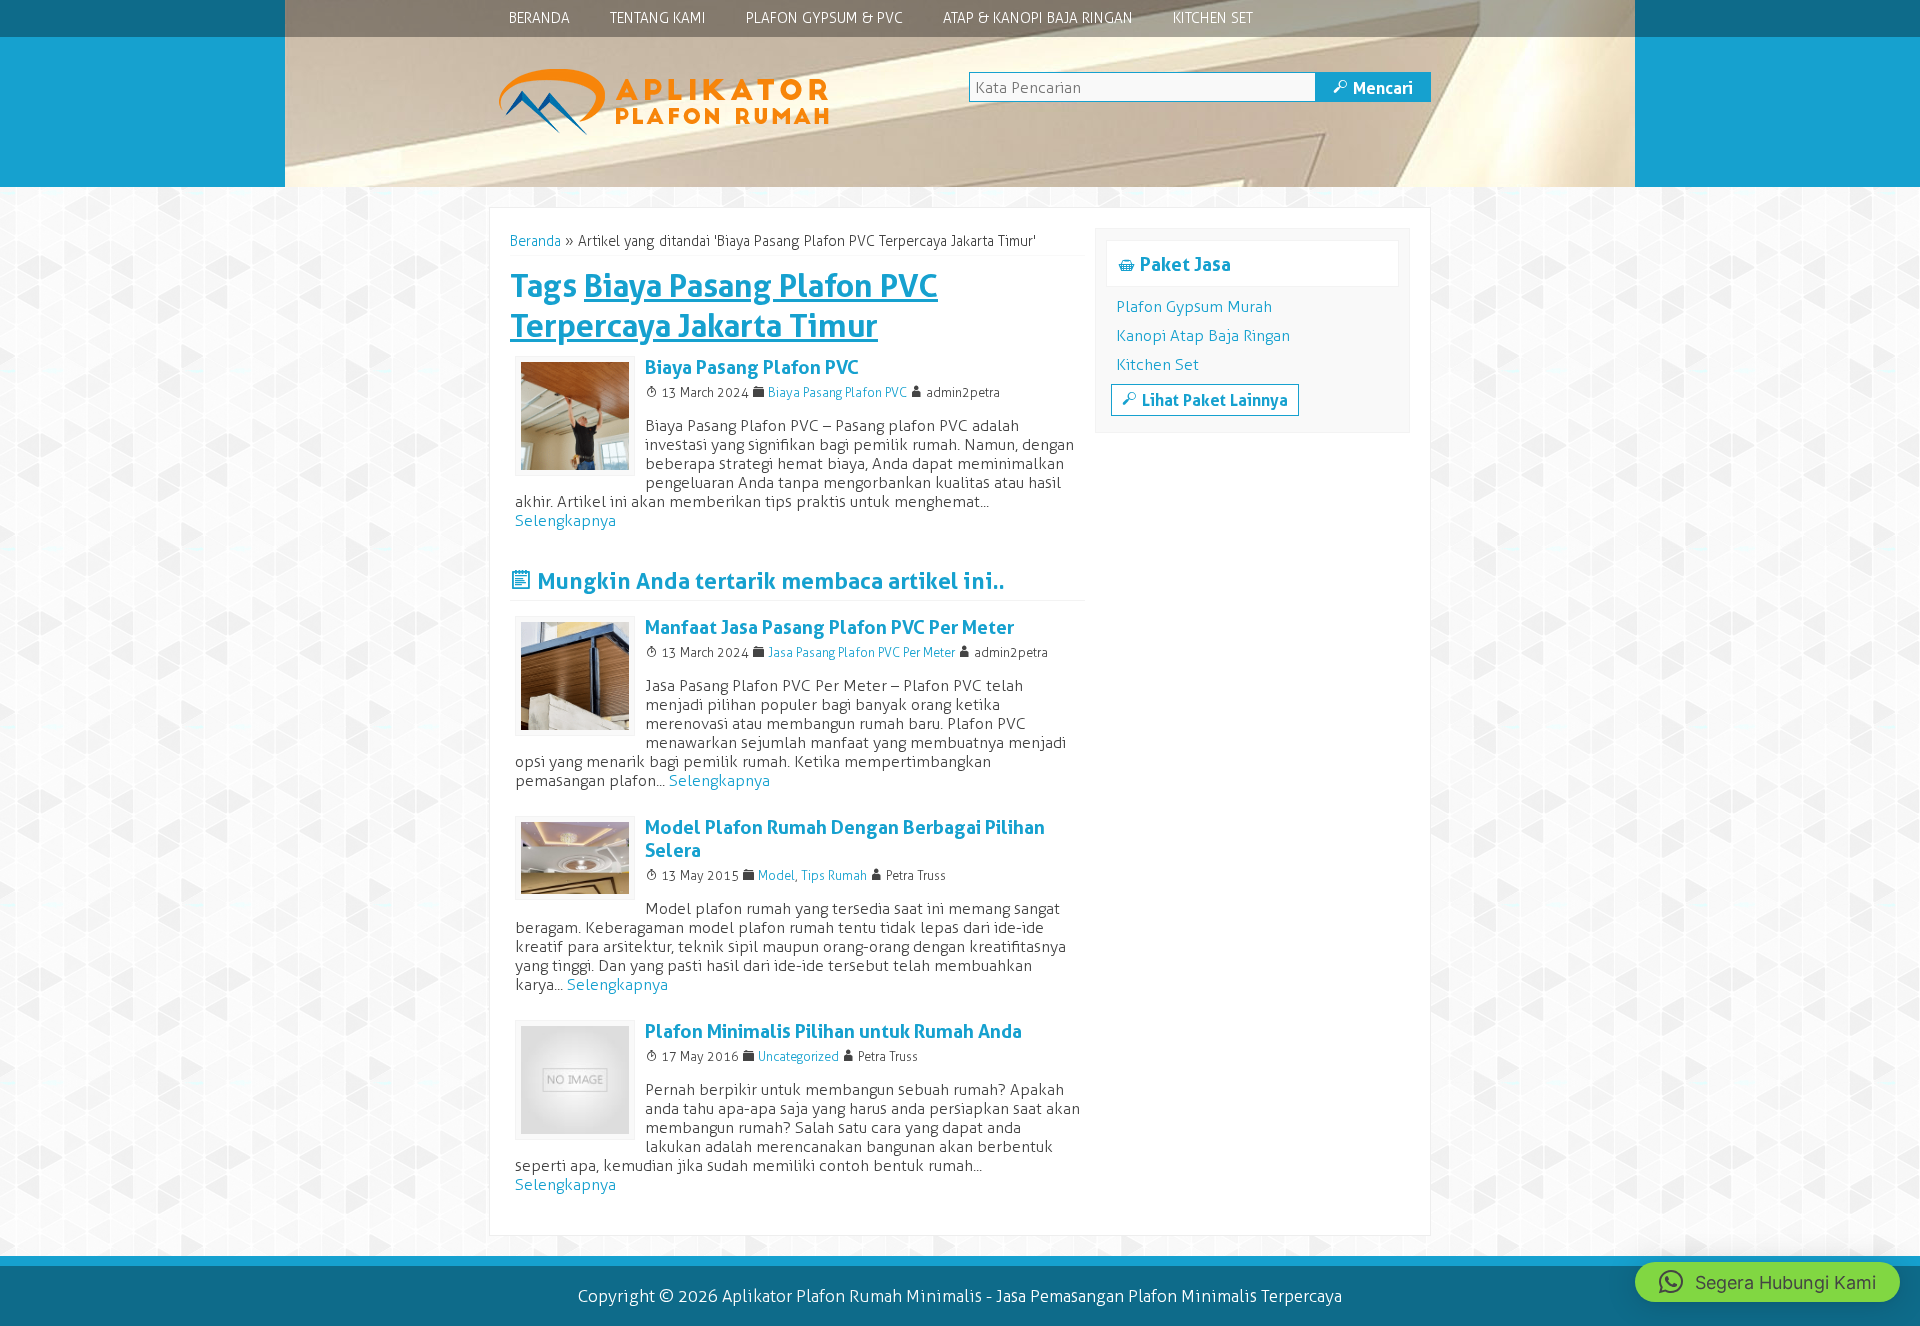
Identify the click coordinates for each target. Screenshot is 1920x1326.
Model (776, 875)
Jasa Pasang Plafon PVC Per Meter (861, 652)
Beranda (539, 18)
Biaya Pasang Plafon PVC (752, 367)
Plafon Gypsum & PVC (824, 18)
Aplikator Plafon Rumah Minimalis (852, 1296)
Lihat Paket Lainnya (1205, 400)
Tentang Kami (658, 18)
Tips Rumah (834, 875)
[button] (1767, 1282)
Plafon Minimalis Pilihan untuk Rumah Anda (833, 1031)
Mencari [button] (1373, 88)
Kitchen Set (1213, 18)
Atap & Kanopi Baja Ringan (1038, 18)
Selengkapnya (565, 520)
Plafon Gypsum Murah (1194, 306)
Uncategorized (798, 1056)
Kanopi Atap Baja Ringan (1203, 335)
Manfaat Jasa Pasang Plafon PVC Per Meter (829, 627)
